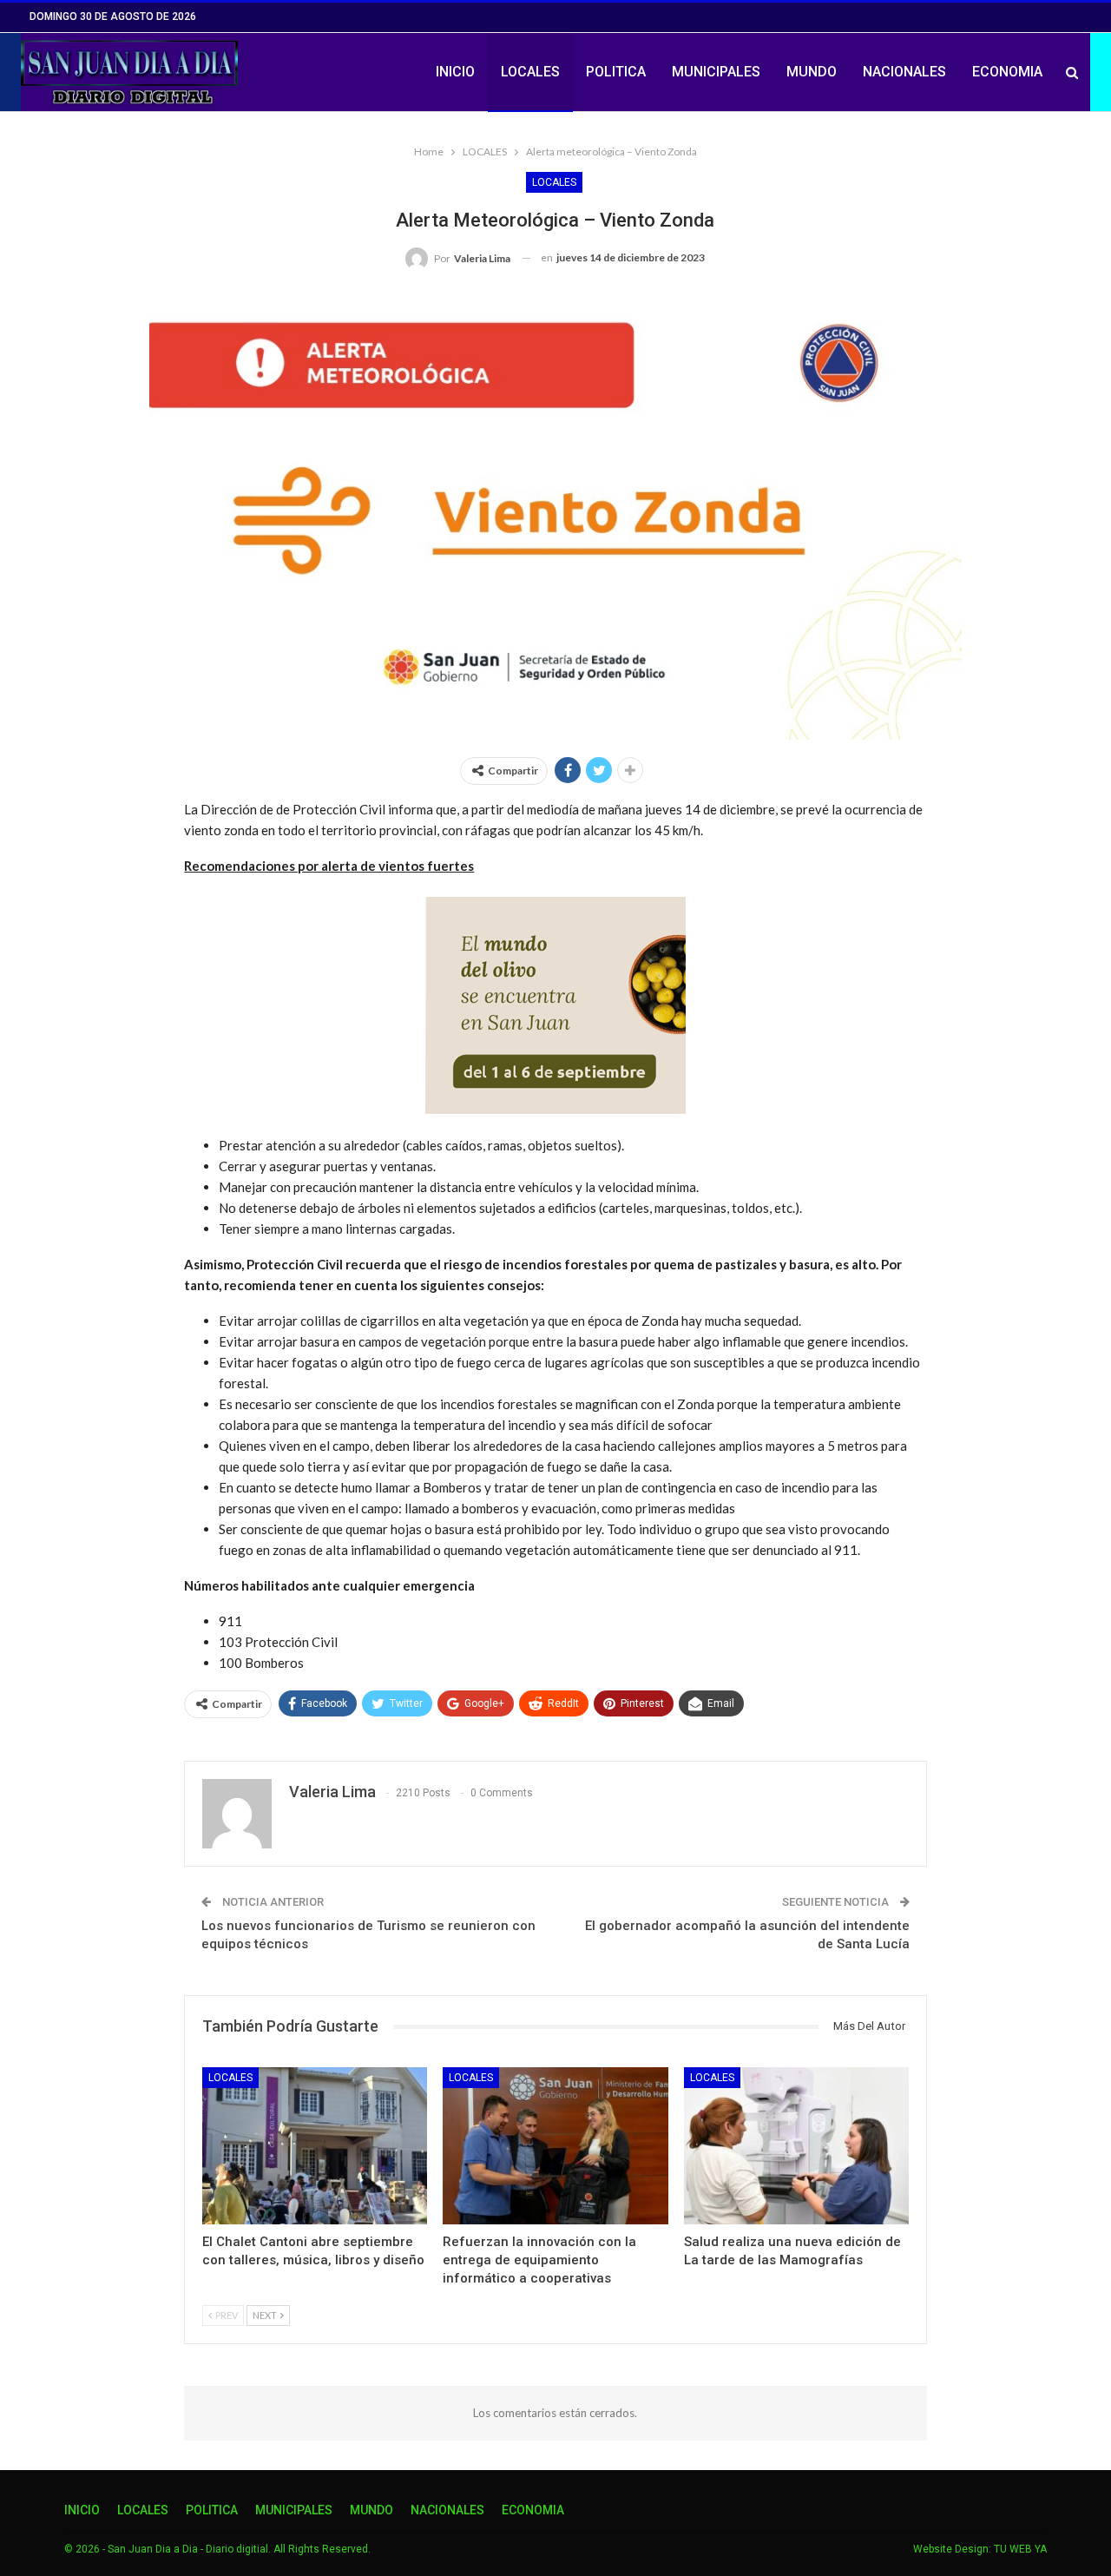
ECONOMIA (1007, 72)
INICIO (455, 72)
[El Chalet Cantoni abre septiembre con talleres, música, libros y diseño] (315, 2146)
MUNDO (812, 72)
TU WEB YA (1020, 2549)
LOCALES (530, 72)
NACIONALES (904, 72)
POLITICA (616, 72)
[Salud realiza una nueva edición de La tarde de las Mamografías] (796, 2146)
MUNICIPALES (716, 72)
